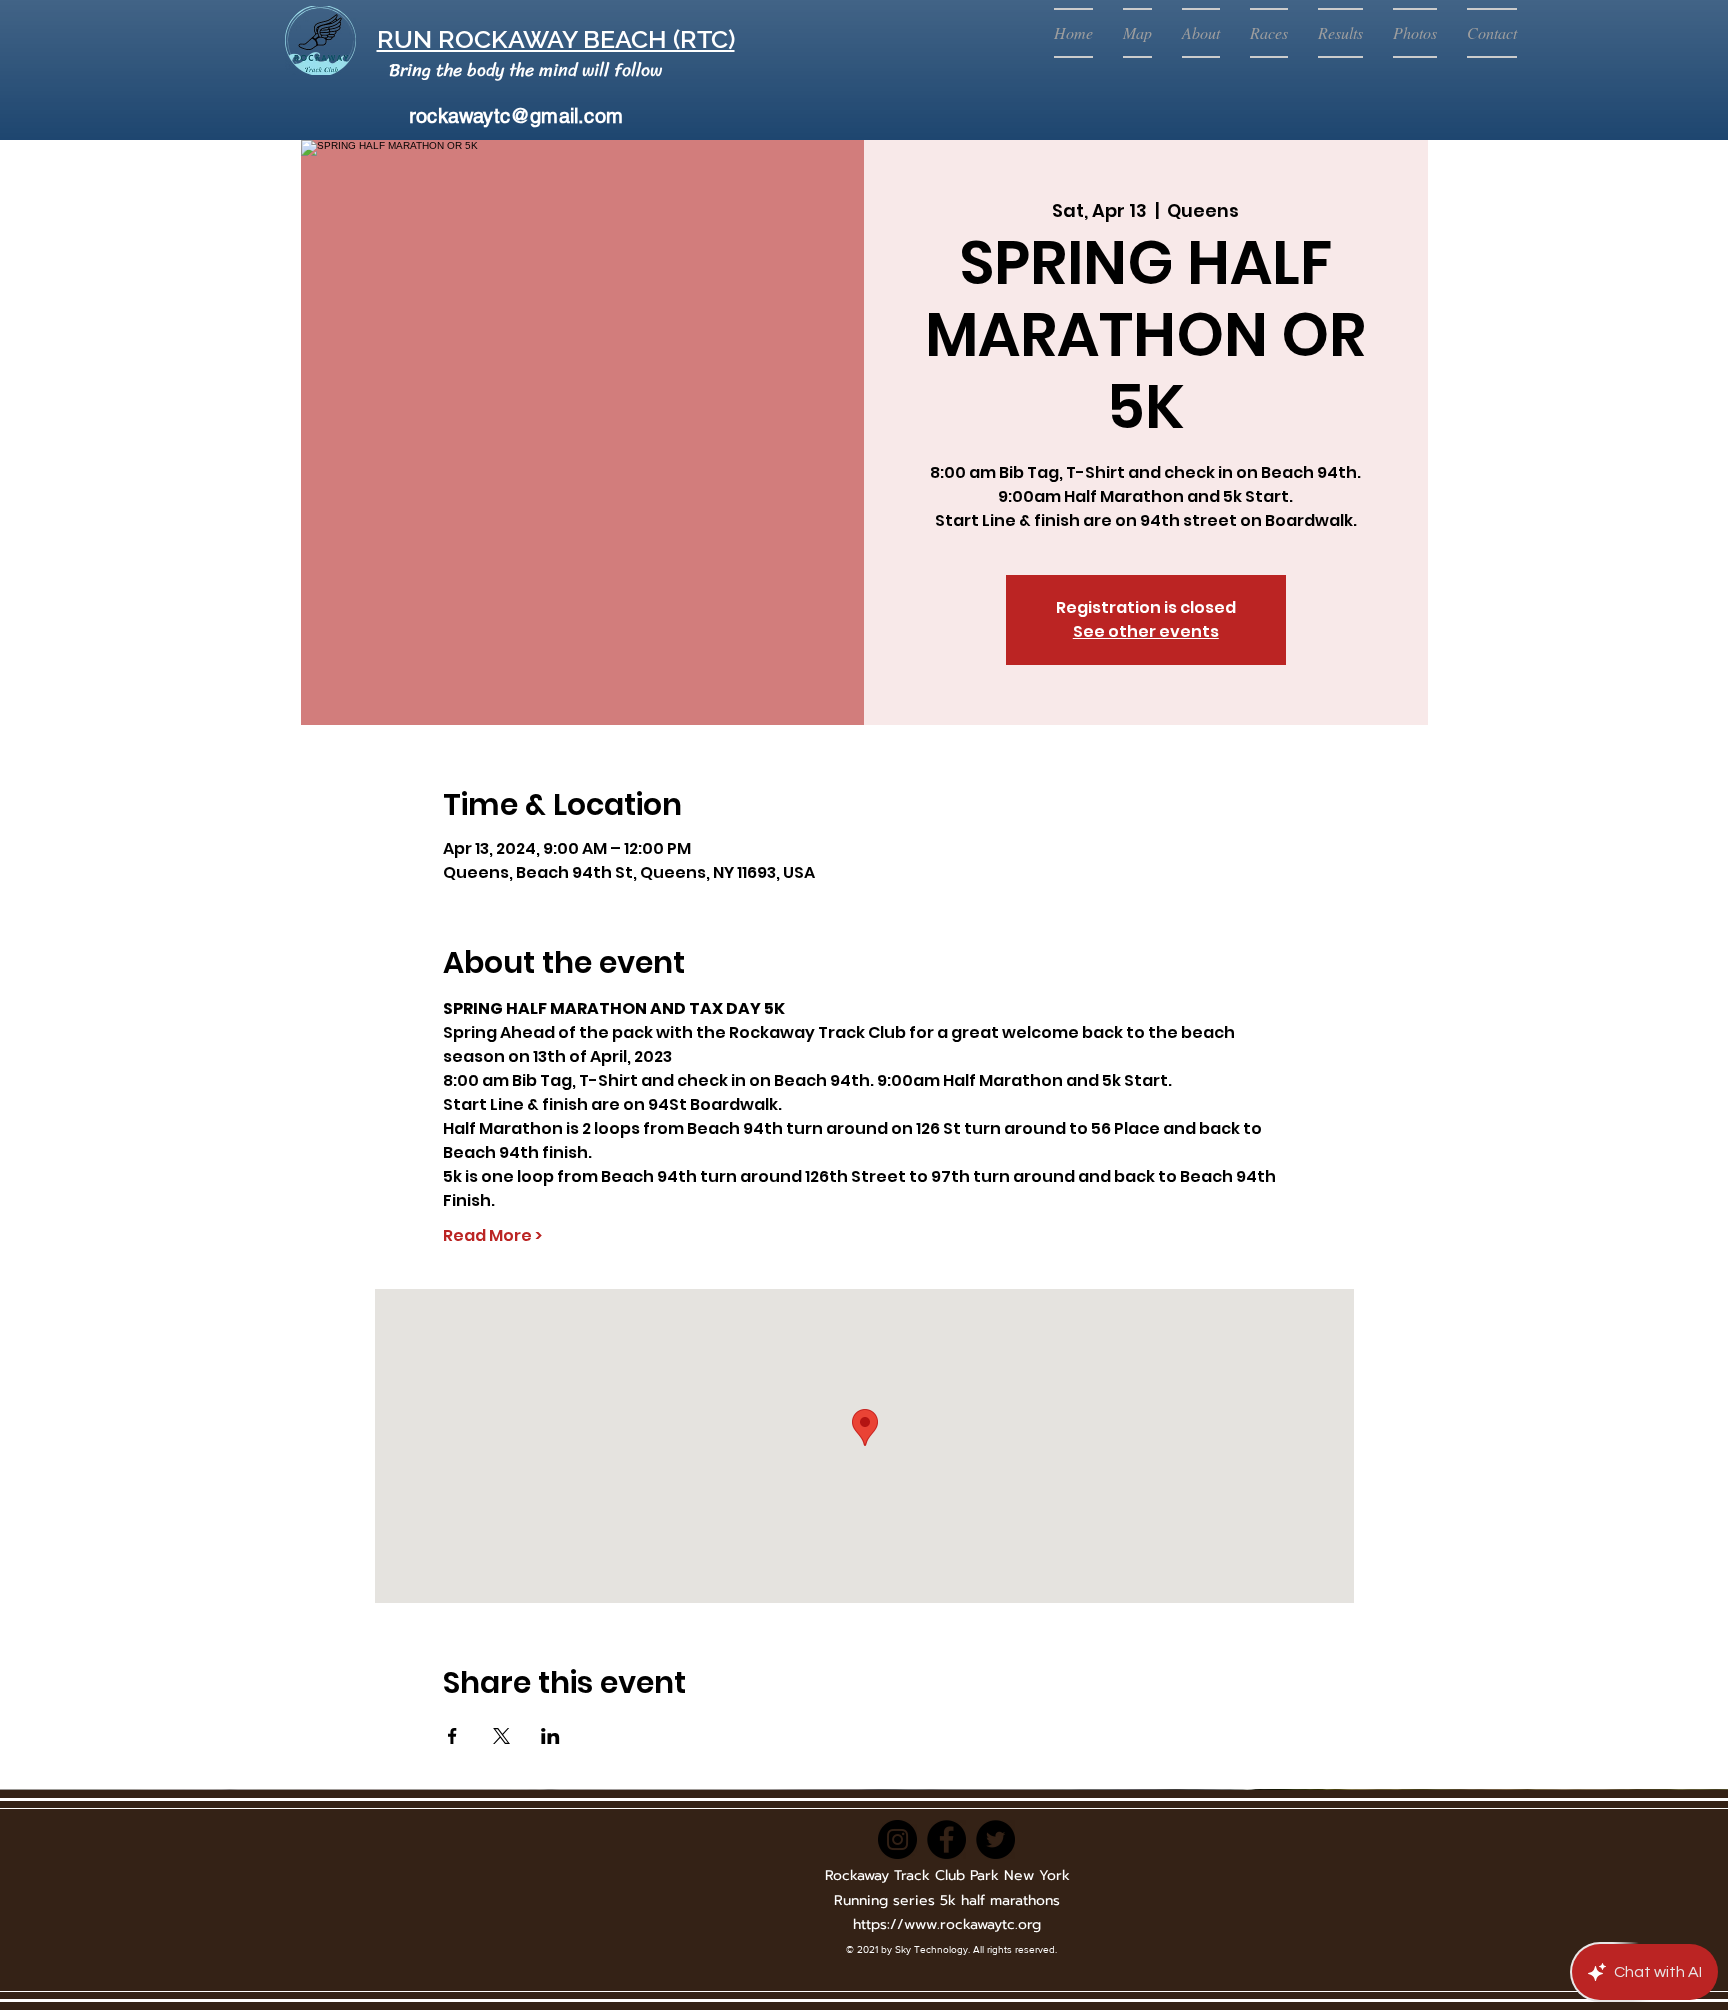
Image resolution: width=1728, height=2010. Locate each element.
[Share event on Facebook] (452, 1736)
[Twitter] (995, 1839)
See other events (1146, 631)
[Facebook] (946, 1839)
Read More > (492, 1236)
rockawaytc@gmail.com (516, 116)
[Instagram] (897, 1839)
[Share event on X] (501, 1736)
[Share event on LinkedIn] (550, 1736)
